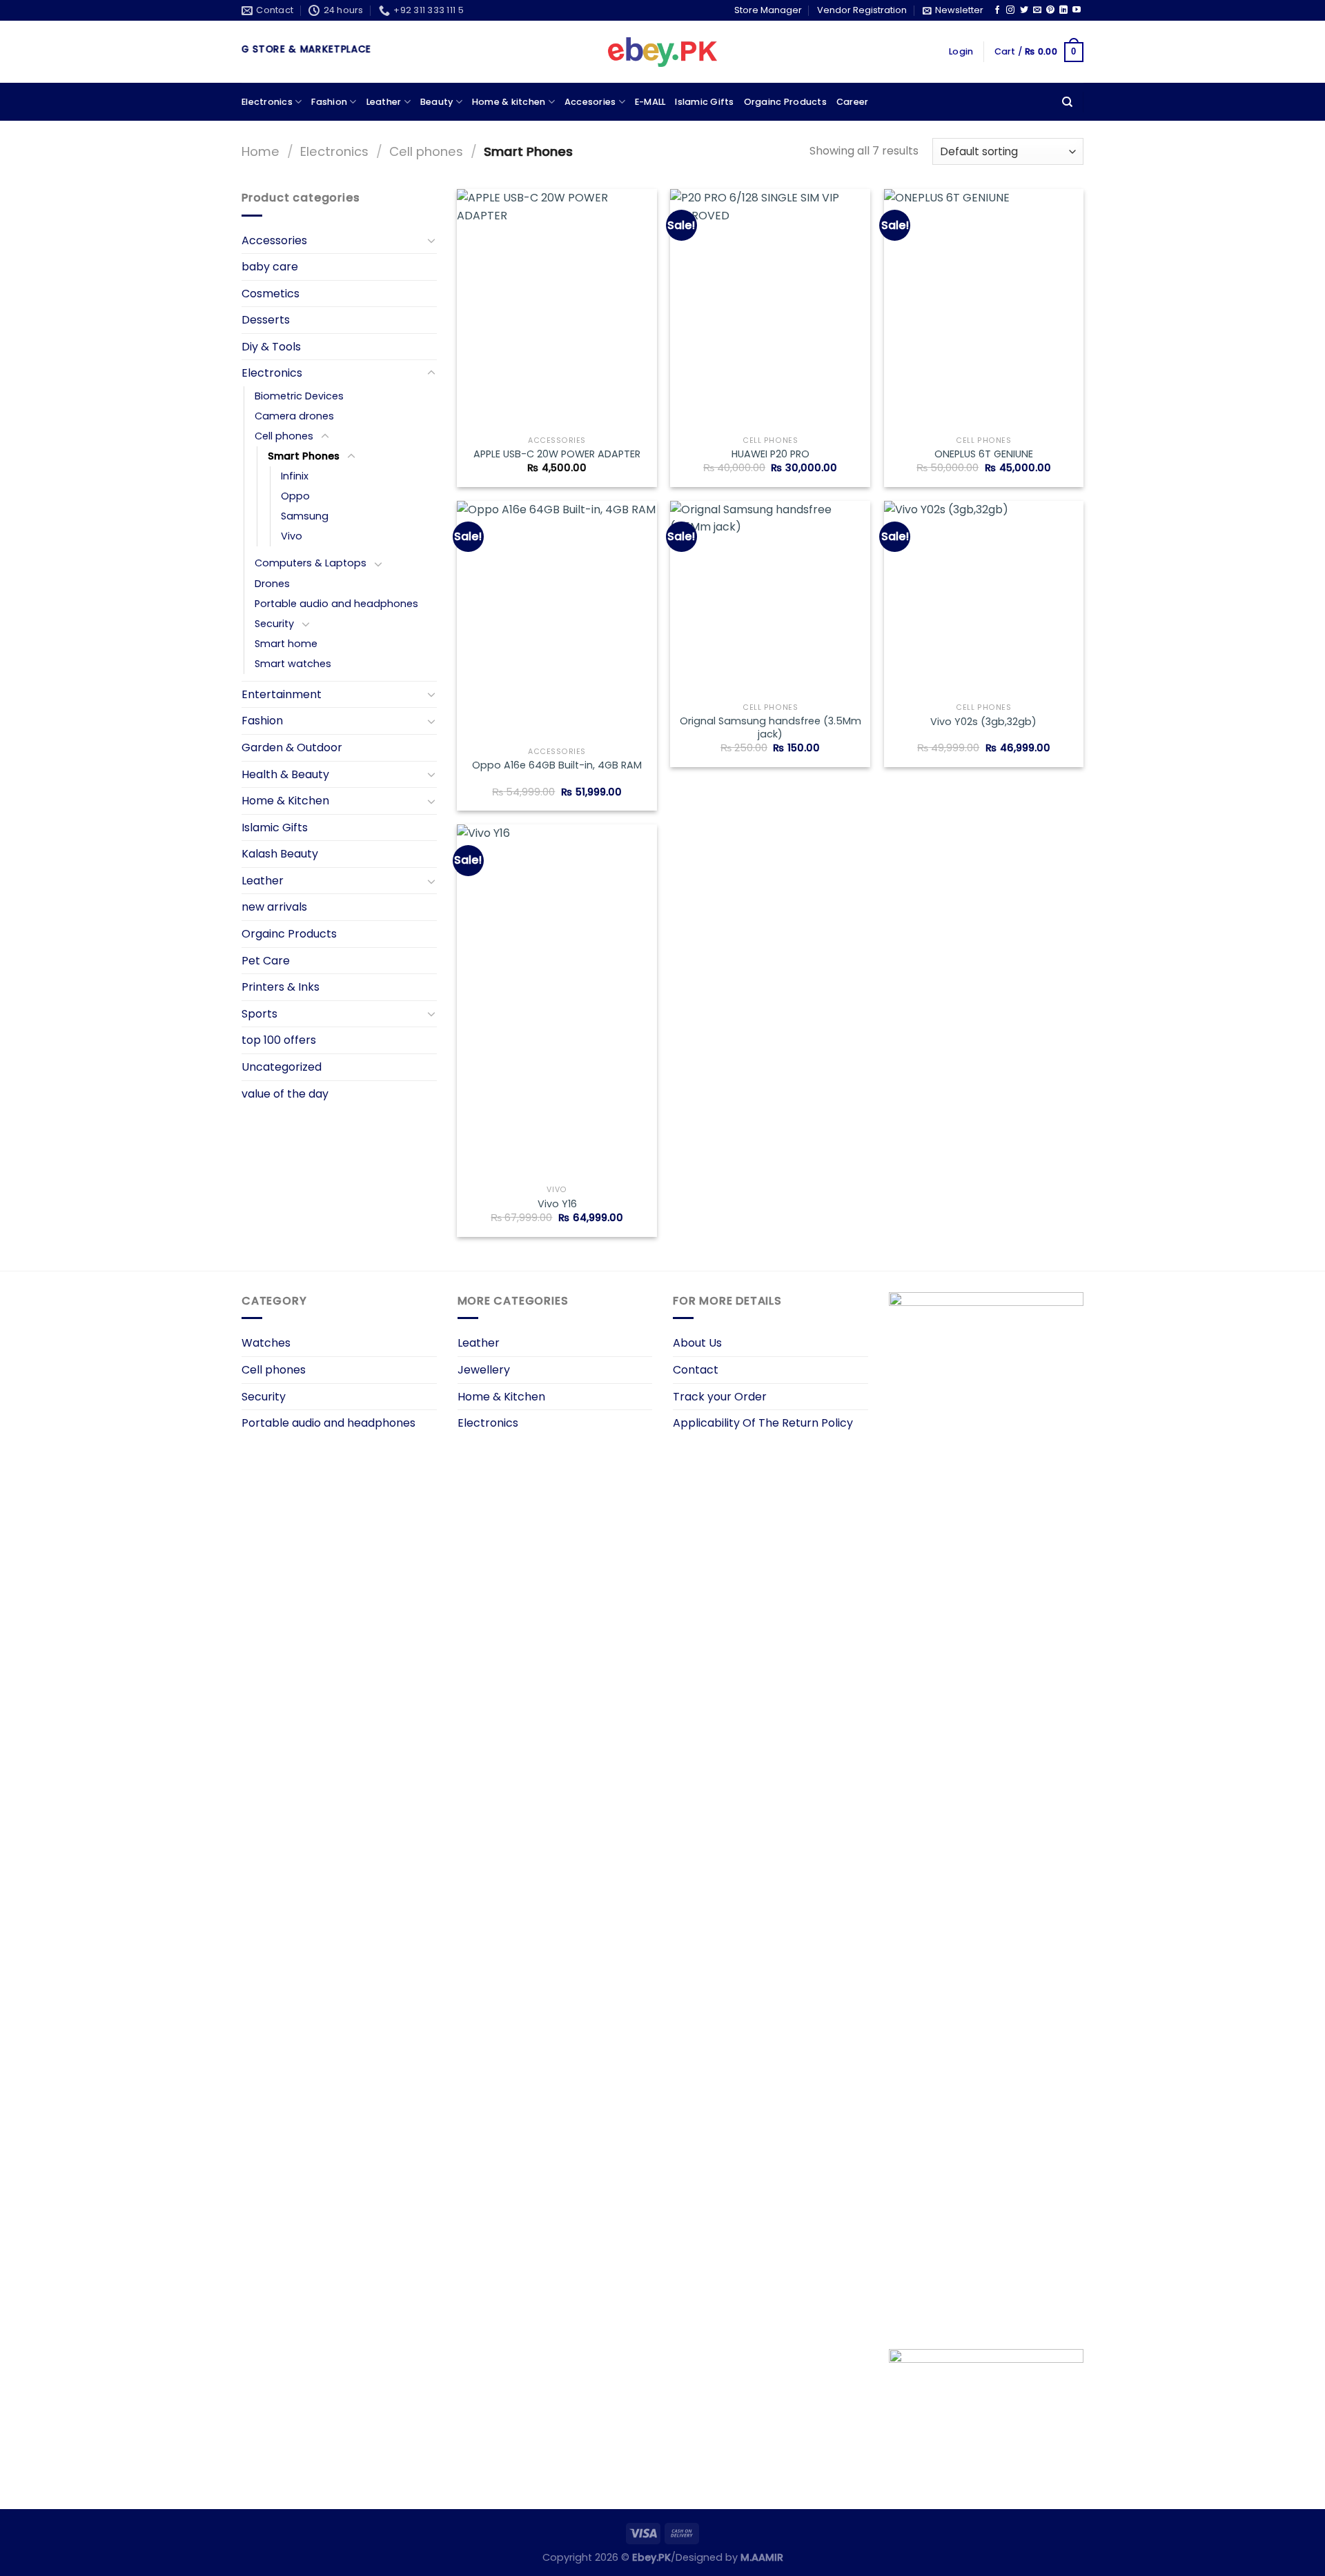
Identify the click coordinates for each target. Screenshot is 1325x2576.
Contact (696, 1370)
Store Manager (768, 10)
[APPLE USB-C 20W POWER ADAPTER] (557, 309)
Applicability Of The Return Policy (763, 1423)
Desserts (266, 320)
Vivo (292, 536)
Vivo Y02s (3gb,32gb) (983, 722)
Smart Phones (304, 456)
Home (261, 151)
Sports (259, 1014)
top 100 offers (279, 1040)
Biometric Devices (299, 396)
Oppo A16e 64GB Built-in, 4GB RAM (557, 765)
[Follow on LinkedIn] (1063, 10)
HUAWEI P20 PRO (771, 454)
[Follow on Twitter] (1024, 10)
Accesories (590, 102)
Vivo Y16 (557, 1204)
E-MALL (650, 102)
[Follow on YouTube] (1077, 10)
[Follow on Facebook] (997, 10)
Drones (272, 584)
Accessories (274, 240)
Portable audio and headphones (336, 604)
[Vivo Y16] (557, 1001)
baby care (270, 267)
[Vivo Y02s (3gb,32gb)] (984, 599)
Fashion (329, 102)
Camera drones (294, 416)
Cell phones (426, 151)
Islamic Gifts (704, 102)
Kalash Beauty (280, 854)
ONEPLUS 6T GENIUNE (984, 454)
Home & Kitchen (285, 801)
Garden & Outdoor (292, 747)
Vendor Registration (862, 10)
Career (853, 102)
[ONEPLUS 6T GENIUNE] (984, 309)
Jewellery (484, 1370)
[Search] (1067, 102)
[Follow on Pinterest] (1050, 10)
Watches (266, 1343)
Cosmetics (271, 294)
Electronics (267, 102)
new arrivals (274, 907)
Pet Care (266, 961)
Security (274, 624)
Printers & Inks (281, 987)
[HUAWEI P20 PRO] (770, 309)
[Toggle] (431, 240)
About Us (697, 1343)
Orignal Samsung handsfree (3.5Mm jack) (771, 727)
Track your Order (720, 1397)
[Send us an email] (1037, 10)
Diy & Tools (271, 347)
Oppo (295, 496)
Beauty (437, 102)
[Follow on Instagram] (1010, 10)
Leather (384, 102)
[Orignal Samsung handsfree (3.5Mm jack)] (770, 599)
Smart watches (293, 664)
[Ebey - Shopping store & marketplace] (663, 52)
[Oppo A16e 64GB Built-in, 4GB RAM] (557, 621)
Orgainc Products (785, 102)
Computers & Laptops (311, 563)
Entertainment (282, 694)
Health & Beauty (285, 774)
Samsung (305, 516)
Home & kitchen (509, 102)
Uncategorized (282, 1067)
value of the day (285, 1094)
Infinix (295, 476)
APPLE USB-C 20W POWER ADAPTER (557, 454)
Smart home (286, 644)
